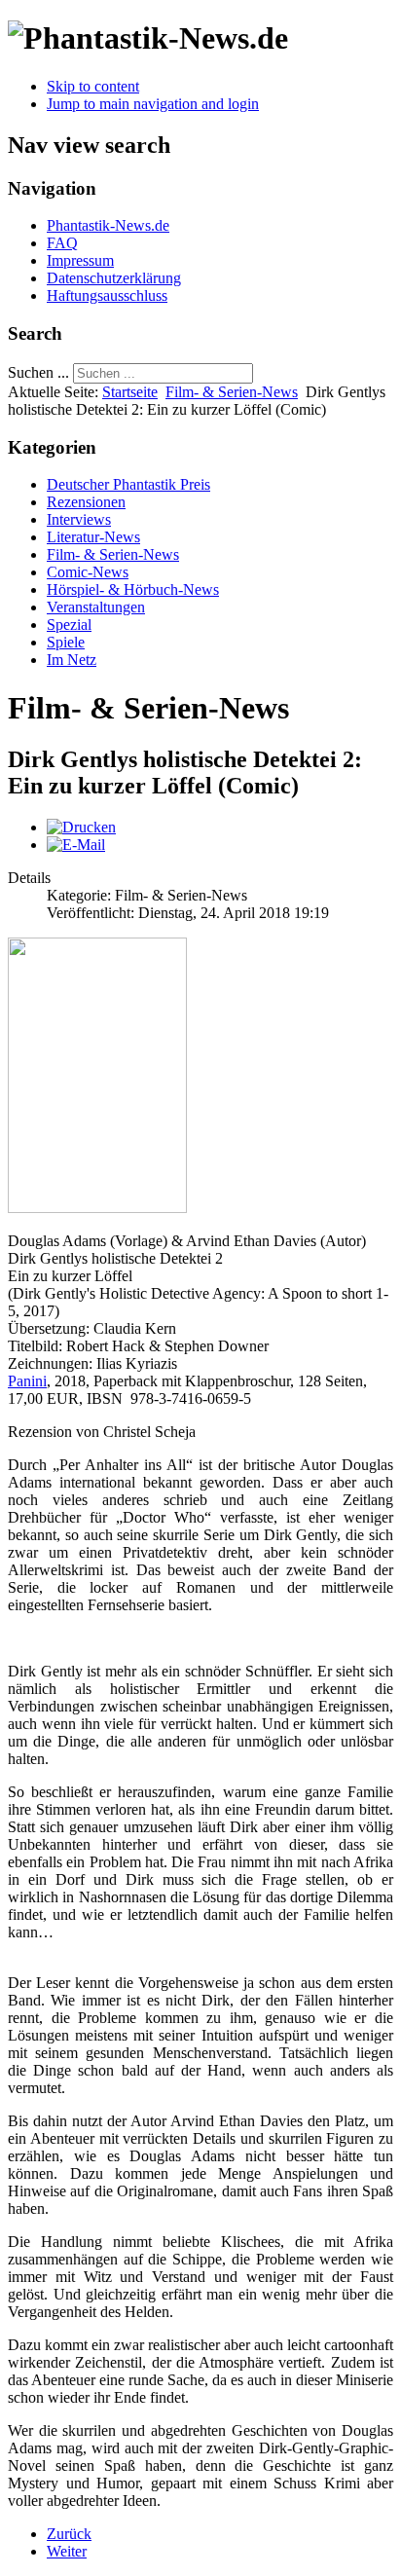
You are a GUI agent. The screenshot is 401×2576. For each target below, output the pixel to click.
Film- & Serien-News (232, 392)
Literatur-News (93, 537)
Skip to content (93, 86)
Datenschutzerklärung (114, 278)
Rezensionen (86, 502)
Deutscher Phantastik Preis (128, 484)
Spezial (69, 625)
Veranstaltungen (96, 607)
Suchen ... (38, 372)
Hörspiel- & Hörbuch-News (133, 589)
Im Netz (72, 660)
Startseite (130, 392)
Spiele (66, 642)
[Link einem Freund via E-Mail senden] (76, 845)
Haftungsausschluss (107, 295)
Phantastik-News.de (108, 225)
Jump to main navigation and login (153, 104)
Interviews (79, 519)
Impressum (80, 260)
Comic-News (88, 572)
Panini (27, 1381)
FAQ (62, 243)
